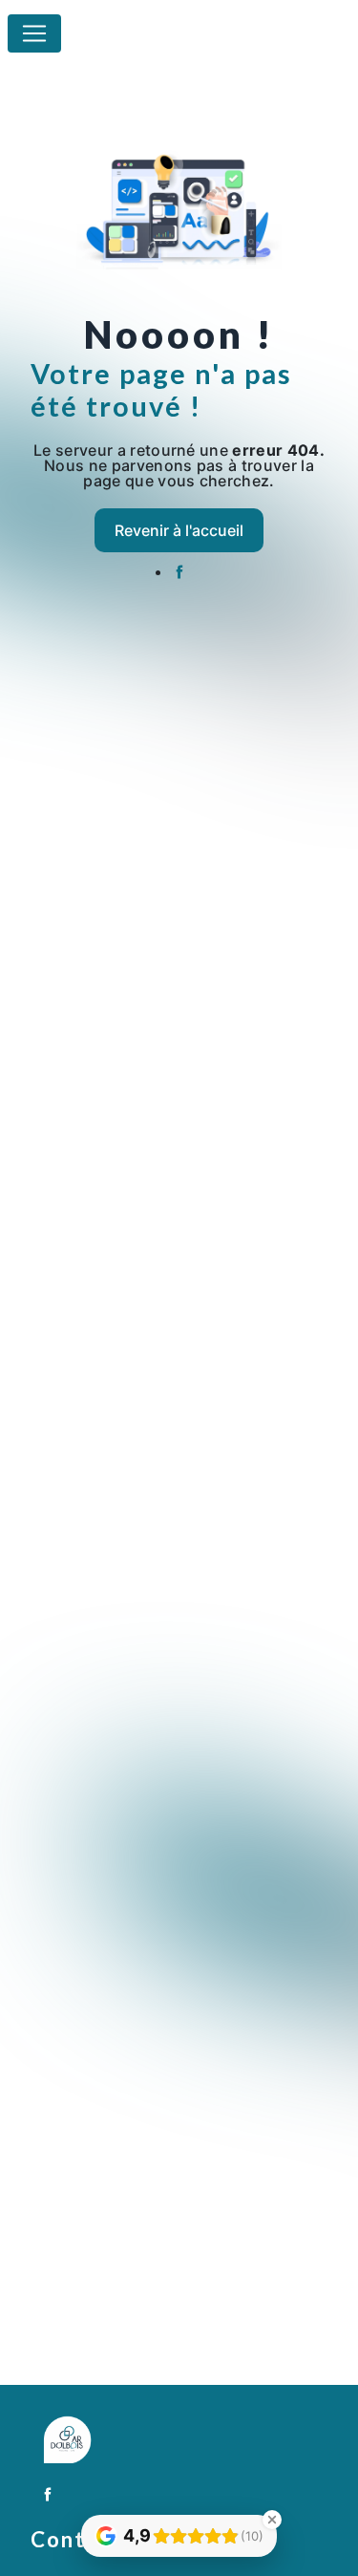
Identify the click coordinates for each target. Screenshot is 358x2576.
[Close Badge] (272, 2520)
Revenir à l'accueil (179, 530)
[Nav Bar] (34, 33)
